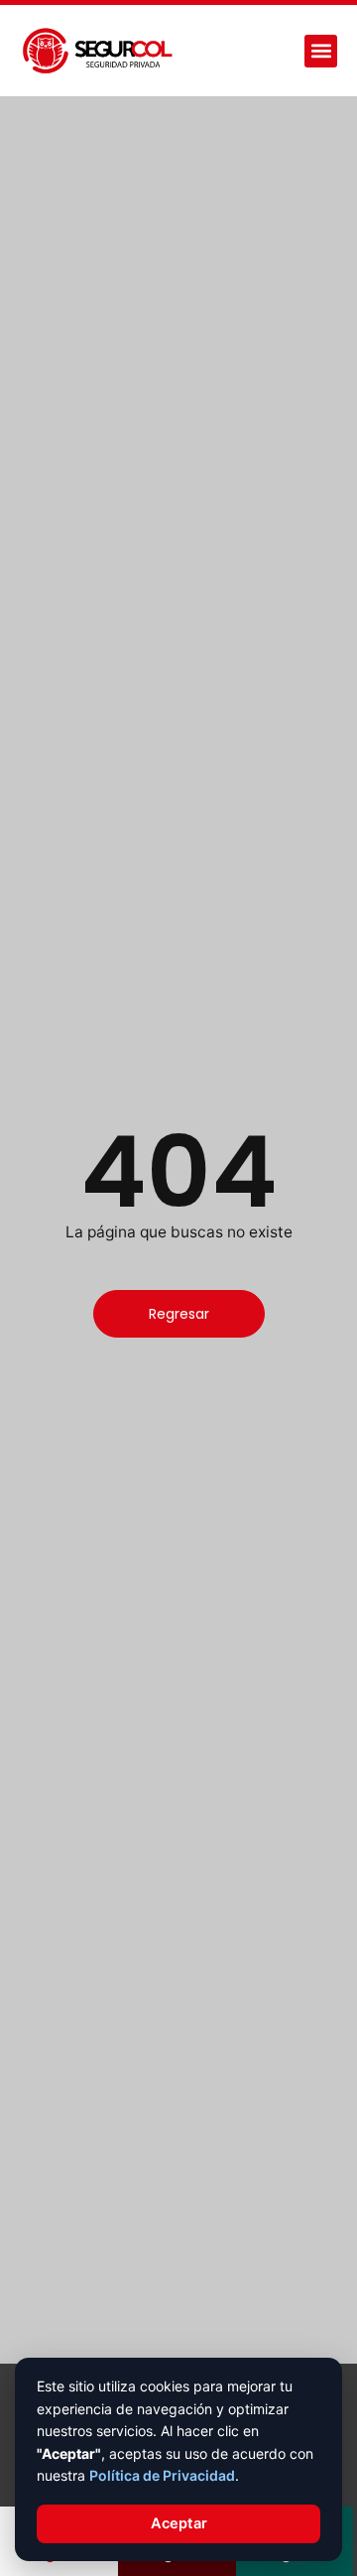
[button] (321, 51)
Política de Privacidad (162, 2475)
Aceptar (179, 2523)
